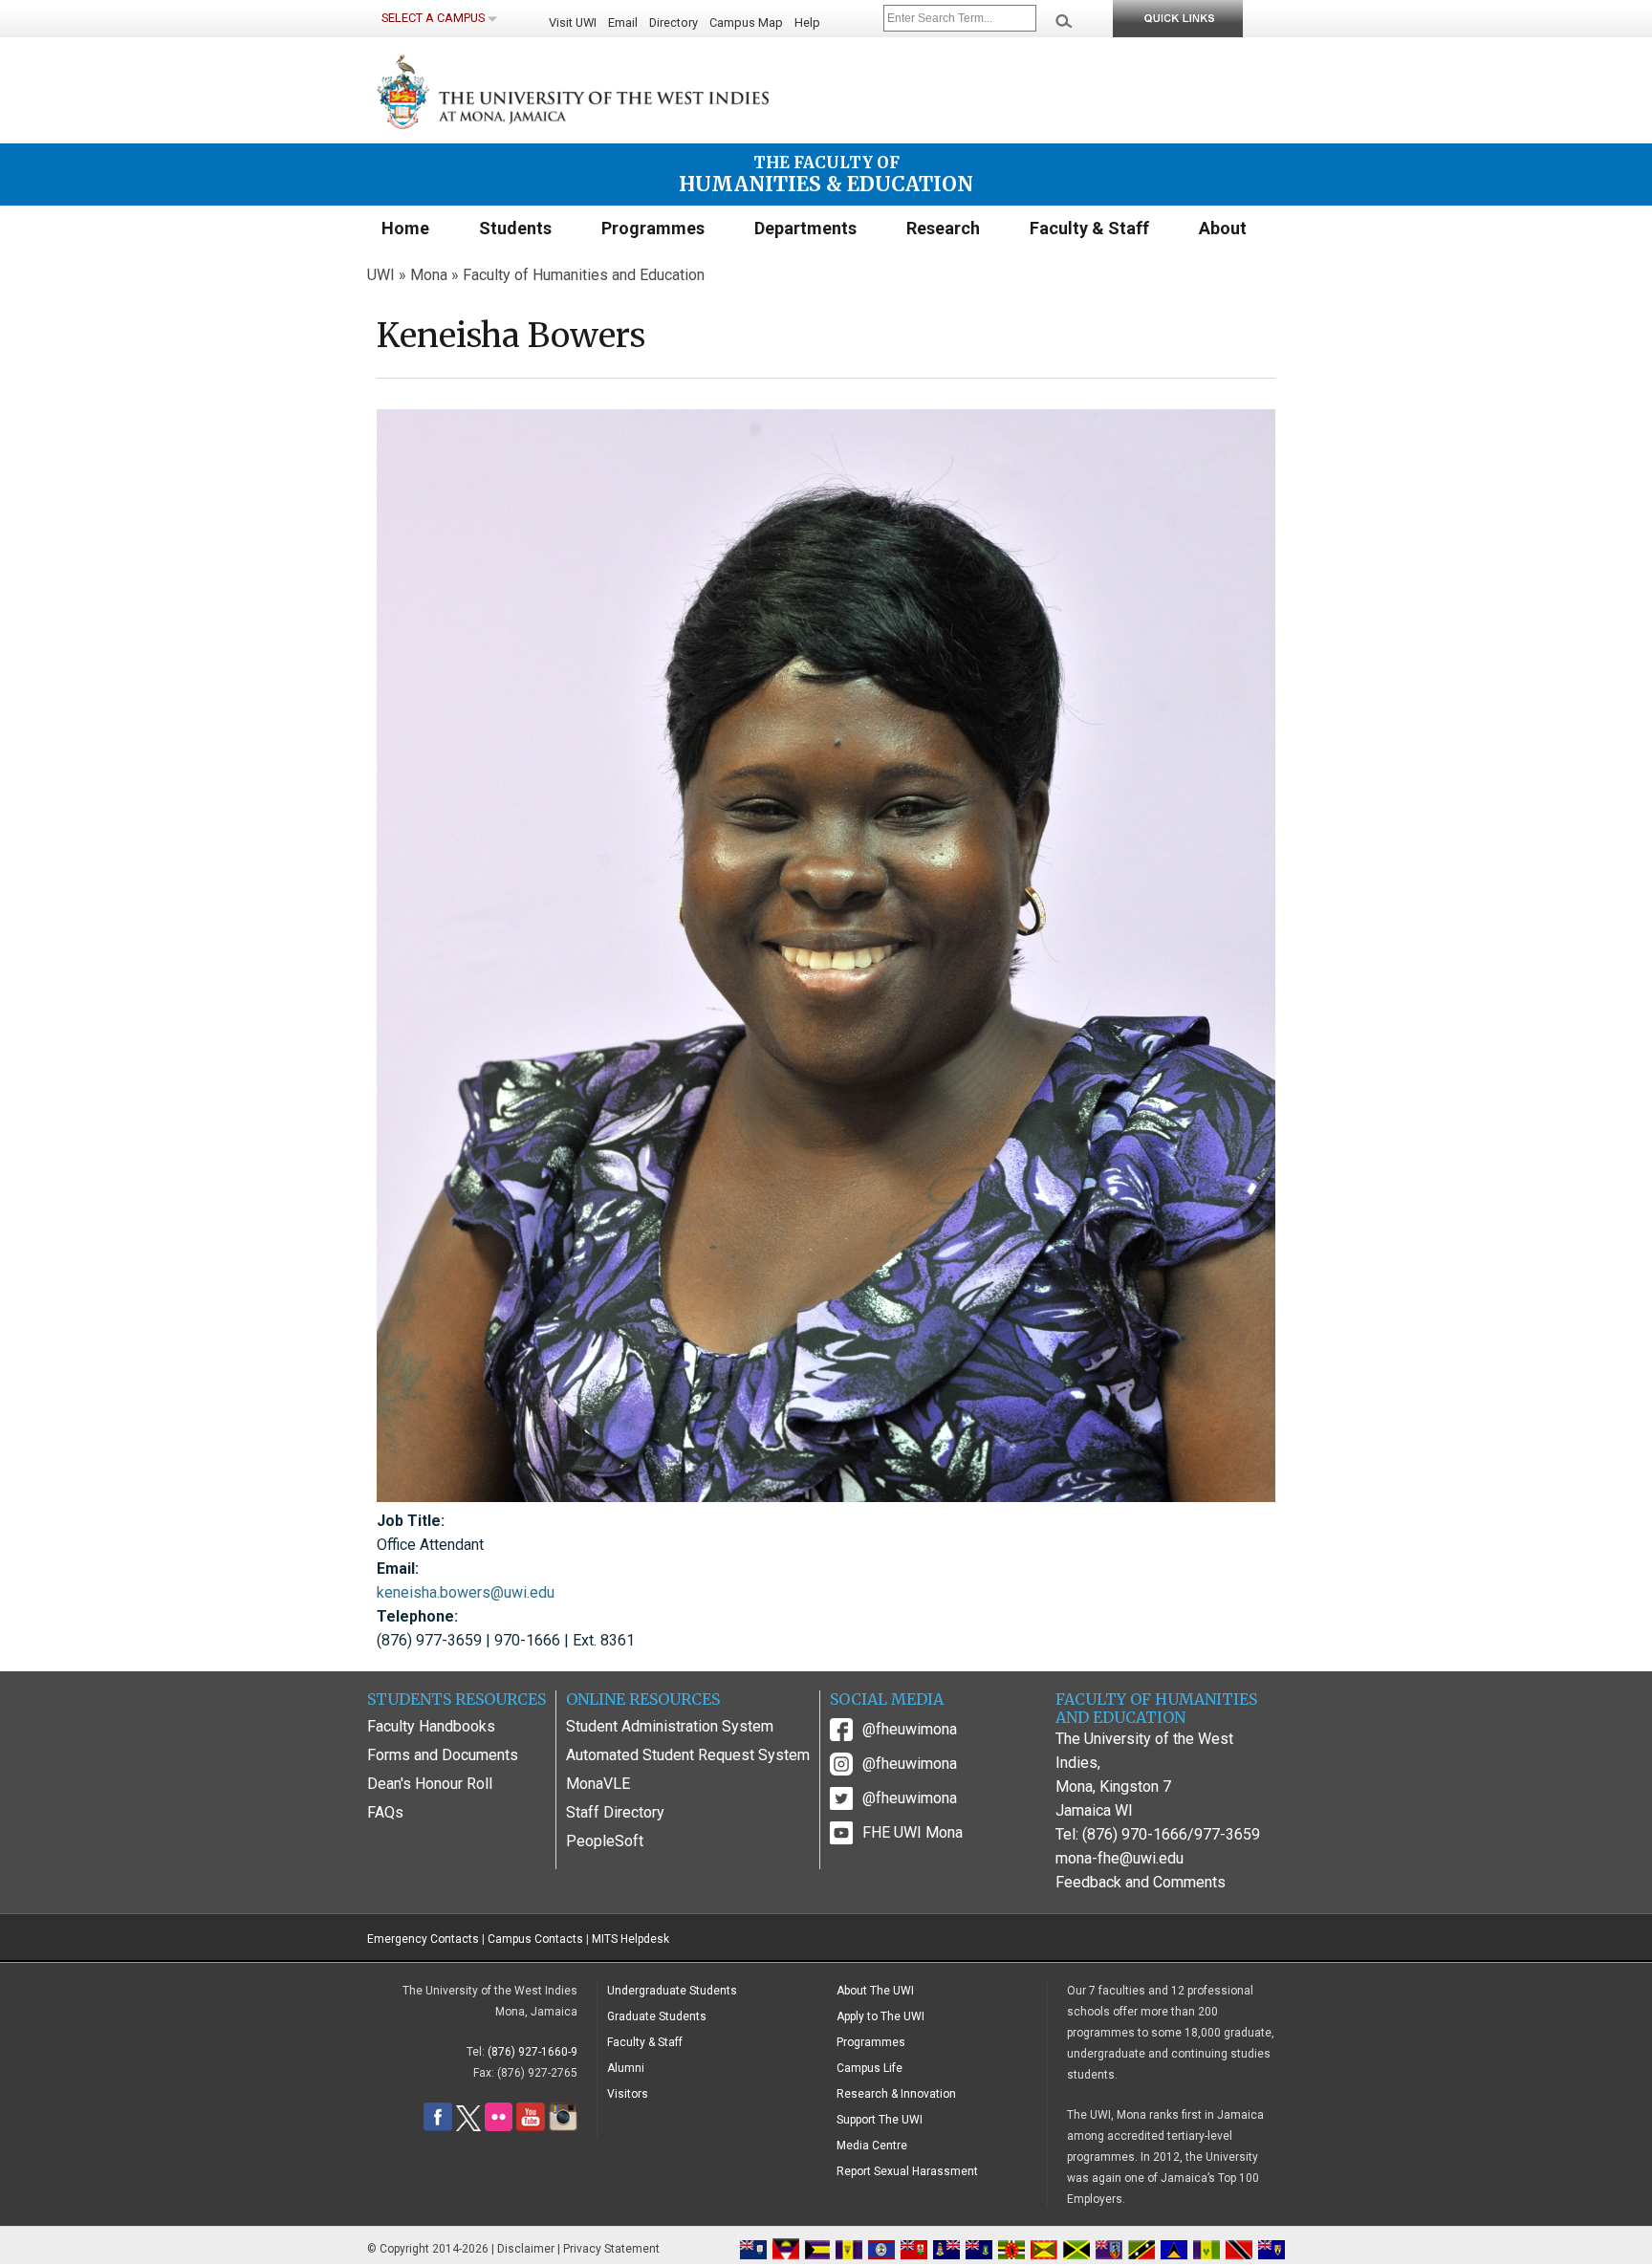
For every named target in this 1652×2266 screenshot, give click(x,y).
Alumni (626, 2068)
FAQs (385, 1812)
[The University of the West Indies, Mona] (625, 90)
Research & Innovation (896, 2094)
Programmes (653, 228)
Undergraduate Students (672, 1991)
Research (943, 228)
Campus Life (869, 2068)
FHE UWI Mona (913, 1832)
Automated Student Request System (688, 1755)
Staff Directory (615, 1812)
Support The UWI (880, 2120)
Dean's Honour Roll (430, 1784)
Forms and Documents (443, 1755)
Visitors (628, 2094)
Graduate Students (657, 2016)
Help (807, 22)
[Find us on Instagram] (563, 2127)
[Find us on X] (468, 2127)
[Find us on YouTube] (531, 2127)
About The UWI (875, 1991)
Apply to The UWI (880, 2016)
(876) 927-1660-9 (533, 2052)
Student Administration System (670, 1726)
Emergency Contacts (423, 1939)
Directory (674, 22)
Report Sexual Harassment (907, 2171)
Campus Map (746, 22)
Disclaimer (526, 2249)
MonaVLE (598, 1784)
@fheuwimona (910, 1729)
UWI (381, 275)
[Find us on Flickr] (499, 2127)
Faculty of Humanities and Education (584, 275)
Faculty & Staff (1089, 228)
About (1223, 228)
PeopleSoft (605, 1841)
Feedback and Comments (1141, 1882)
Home (405, 228)
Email (623, 22)
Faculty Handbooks (431, 1726)
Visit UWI (573, 22)
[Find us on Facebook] (438, 2127)
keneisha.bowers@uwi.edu (466, 1592)
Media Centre (872, 2146)
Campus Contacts (535, 1939)
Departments (805, 228)
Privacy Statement (611, 2249)
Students (515, 228)
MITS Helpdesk (630, 1939)
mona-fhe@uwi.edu (1119, 1858)
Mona (429, 275)
